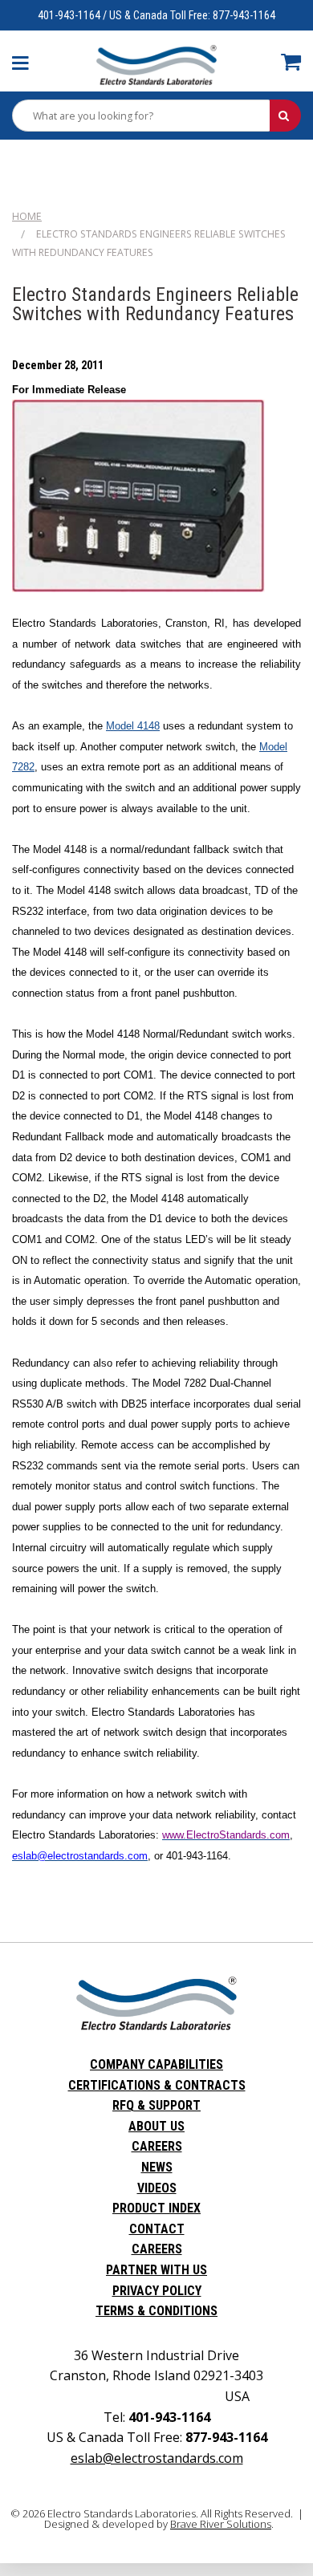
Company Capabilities (156, 2064)
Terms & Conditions (156, 2311)
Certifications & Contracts (157, 2085)
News (157, 2167)
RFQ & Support (156, 2105)
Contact (157, 2229)
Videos (157, 2188)
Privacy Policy (157, 2291)
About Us (156, 2126)
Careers (157, 2146)
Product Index (156, 2208)
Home (27, 216)
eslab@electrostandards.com (157, 2458)
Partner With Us (156, 2270)
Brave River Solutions (221, 2524)
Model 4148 (133, 726)
